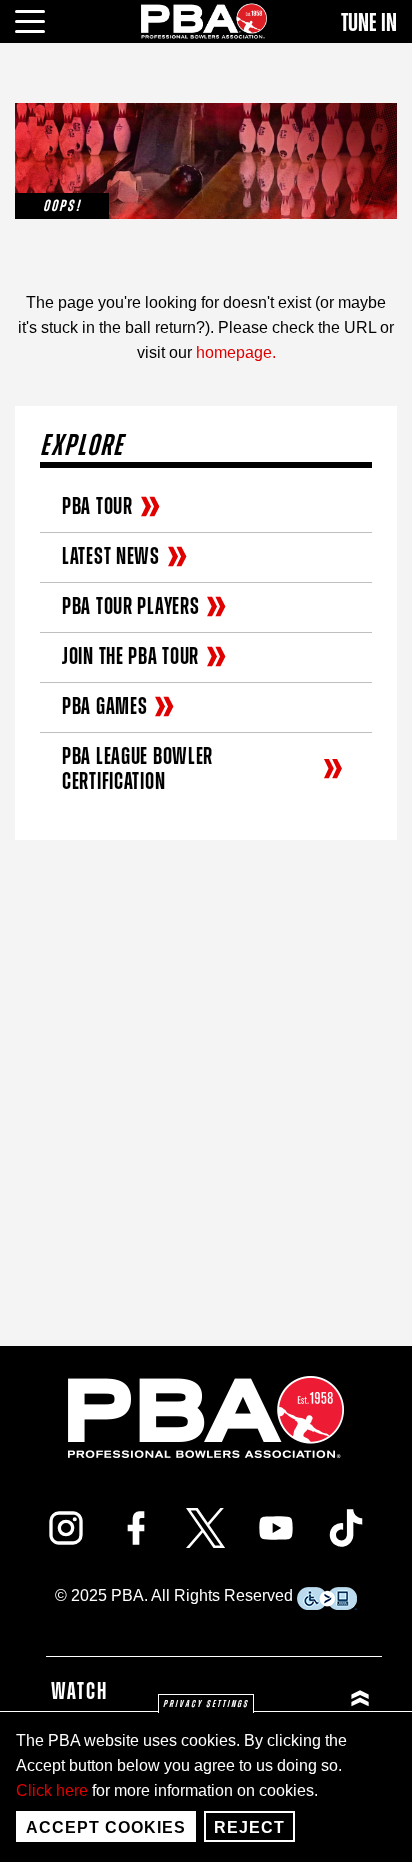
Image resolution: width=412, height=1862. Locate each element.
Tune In (369, 23)
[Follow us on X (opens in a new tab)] (206, 1528)
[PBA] (205, 20)
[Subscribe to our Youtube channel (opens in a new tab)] (276, 1528)
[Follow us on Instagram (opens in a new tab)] (66, 1528)
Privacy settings (206, 1704)
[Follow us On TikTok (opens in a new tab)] (346, 1528)
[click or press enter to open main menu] (41, 19)
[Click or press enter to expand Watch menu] (295, 1697)
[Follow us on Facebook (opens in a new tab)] (136, 1528)
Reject (249, 1827)
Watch (79, 1692)
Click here (52, 1790)
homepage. (236, 352)
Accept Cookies (106, 1827)
